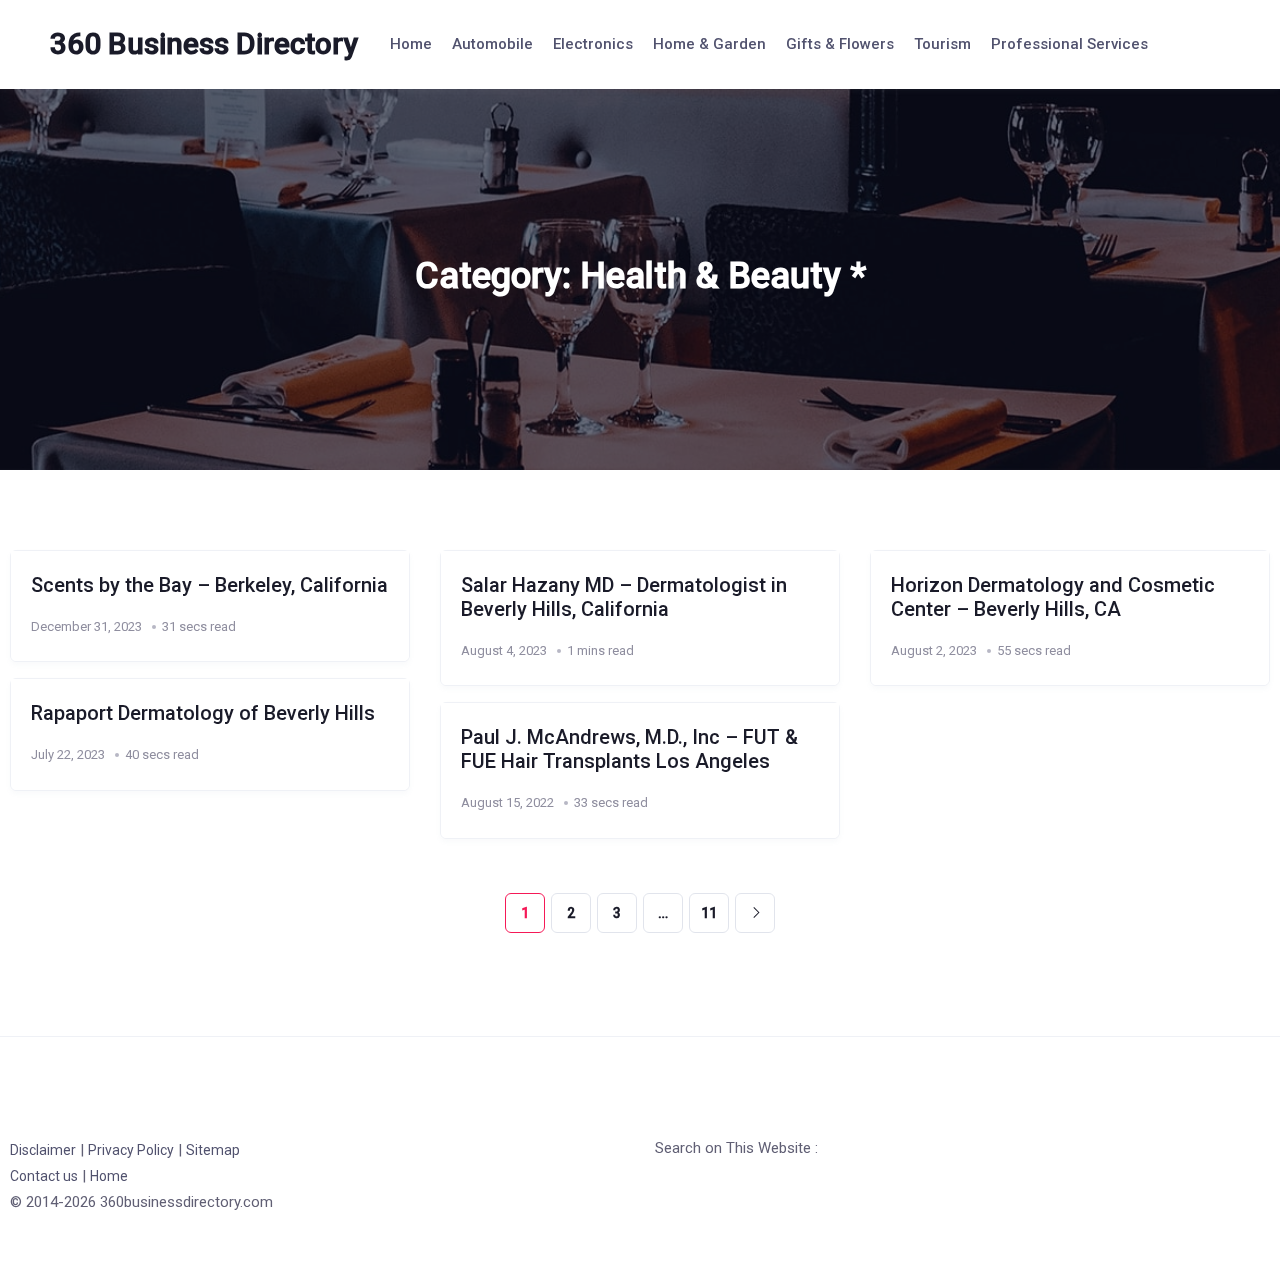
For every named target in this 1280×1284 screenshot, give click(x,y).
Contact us (44, 1176)
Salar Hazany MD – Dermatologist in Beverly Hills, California (624, 597)
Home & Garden (709, 44)
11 (709, 913)
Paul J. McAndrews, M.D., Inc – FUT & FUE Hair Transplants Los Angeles (629, 749)
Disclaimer (43, 1150)
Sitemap (213, 1150)
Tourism (942, 44)
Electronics (593, 44)
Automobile (492, 44)
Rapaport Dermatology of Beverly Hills (203, 713)
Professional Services (1069, 44)
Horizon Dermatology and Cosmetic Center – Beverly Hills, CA (1053, 597)
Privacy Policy (131, 1150)
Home (411, 44)
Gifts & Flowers (840, 44)
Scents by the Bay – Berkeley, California (209, 585)
